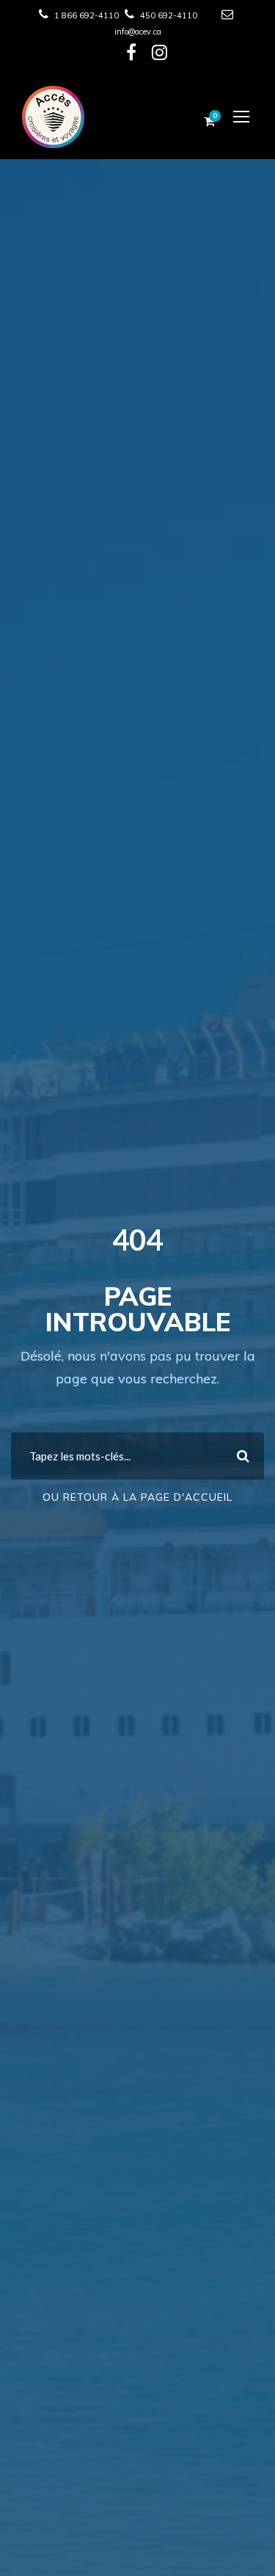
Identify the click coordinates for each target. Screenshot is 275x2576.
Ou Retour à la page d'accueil (137, 1497)
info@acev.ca (138, 32)
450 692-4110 (169, 15)
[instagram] (159, 56)
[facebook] (131, 56)
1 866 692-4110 (87, 15)
